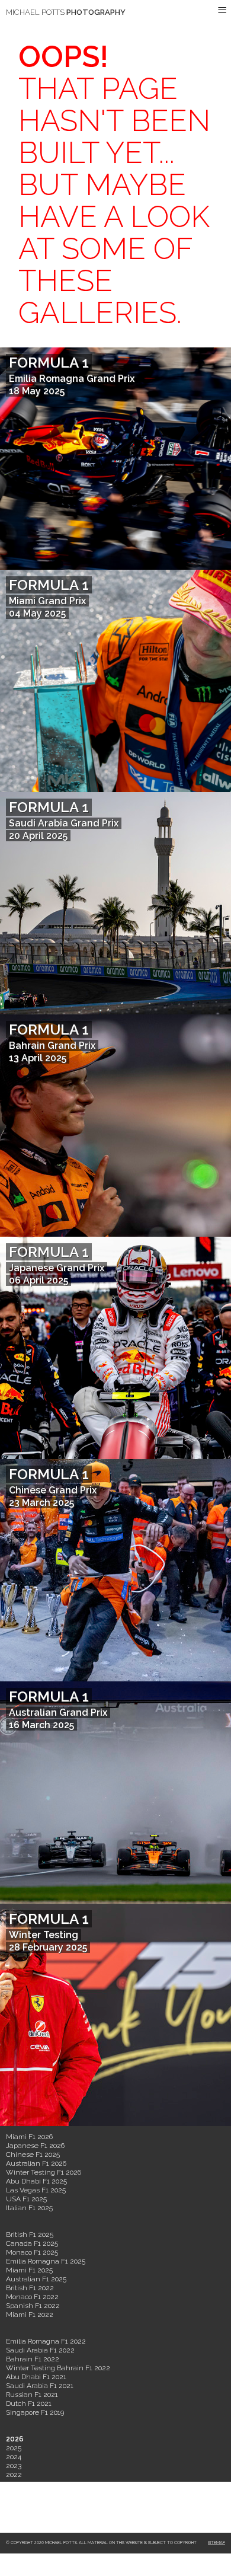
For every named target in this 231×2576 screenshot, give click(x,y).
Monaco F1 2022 (32, 2297)
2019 (13, 2501)
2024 (14, 2457)
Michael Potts (66, 12)
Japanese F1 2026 (35, 2146)
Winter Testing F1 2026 (44, 2172)
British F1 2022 (30, 2288)
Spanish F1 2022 (33, 2306)
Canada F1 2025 (32, 2243)
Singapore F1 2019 (35, 2412)
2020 (14, 2492)
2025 (14, 2448)
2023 (14, 2466)
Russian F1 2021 (32, 2395)
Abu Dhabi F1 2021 (36, 2377)
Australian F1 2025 (36, 2279)
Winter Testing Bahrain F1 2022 (58, 2368)
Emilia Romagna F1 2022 (46, 2341)
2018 (13, 2510)
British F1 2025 (30, 2235)
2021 (13, 2484)
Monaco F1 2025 (32, 2252)
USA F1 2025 (26, 2199)
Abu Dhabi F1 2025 (36, 2181)
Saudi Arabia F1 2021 (40, 2386)
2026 (15, 2439)
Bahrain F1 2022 (33, 2359)
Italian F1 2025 (29, 2208)
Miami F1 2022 (30, 2315)
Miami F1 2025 (29, 2270)
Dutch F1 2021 (29, 2403)
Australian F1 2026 (36, 2163)
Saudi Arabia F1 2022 (40, 2350)
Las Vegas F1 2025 (36, 2190)
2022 (14, 2475)
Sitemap (216, 2543)
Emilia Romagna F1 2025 (46, 2261)
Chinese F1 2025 (33, 2154)
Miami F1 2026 (29, 2137)
